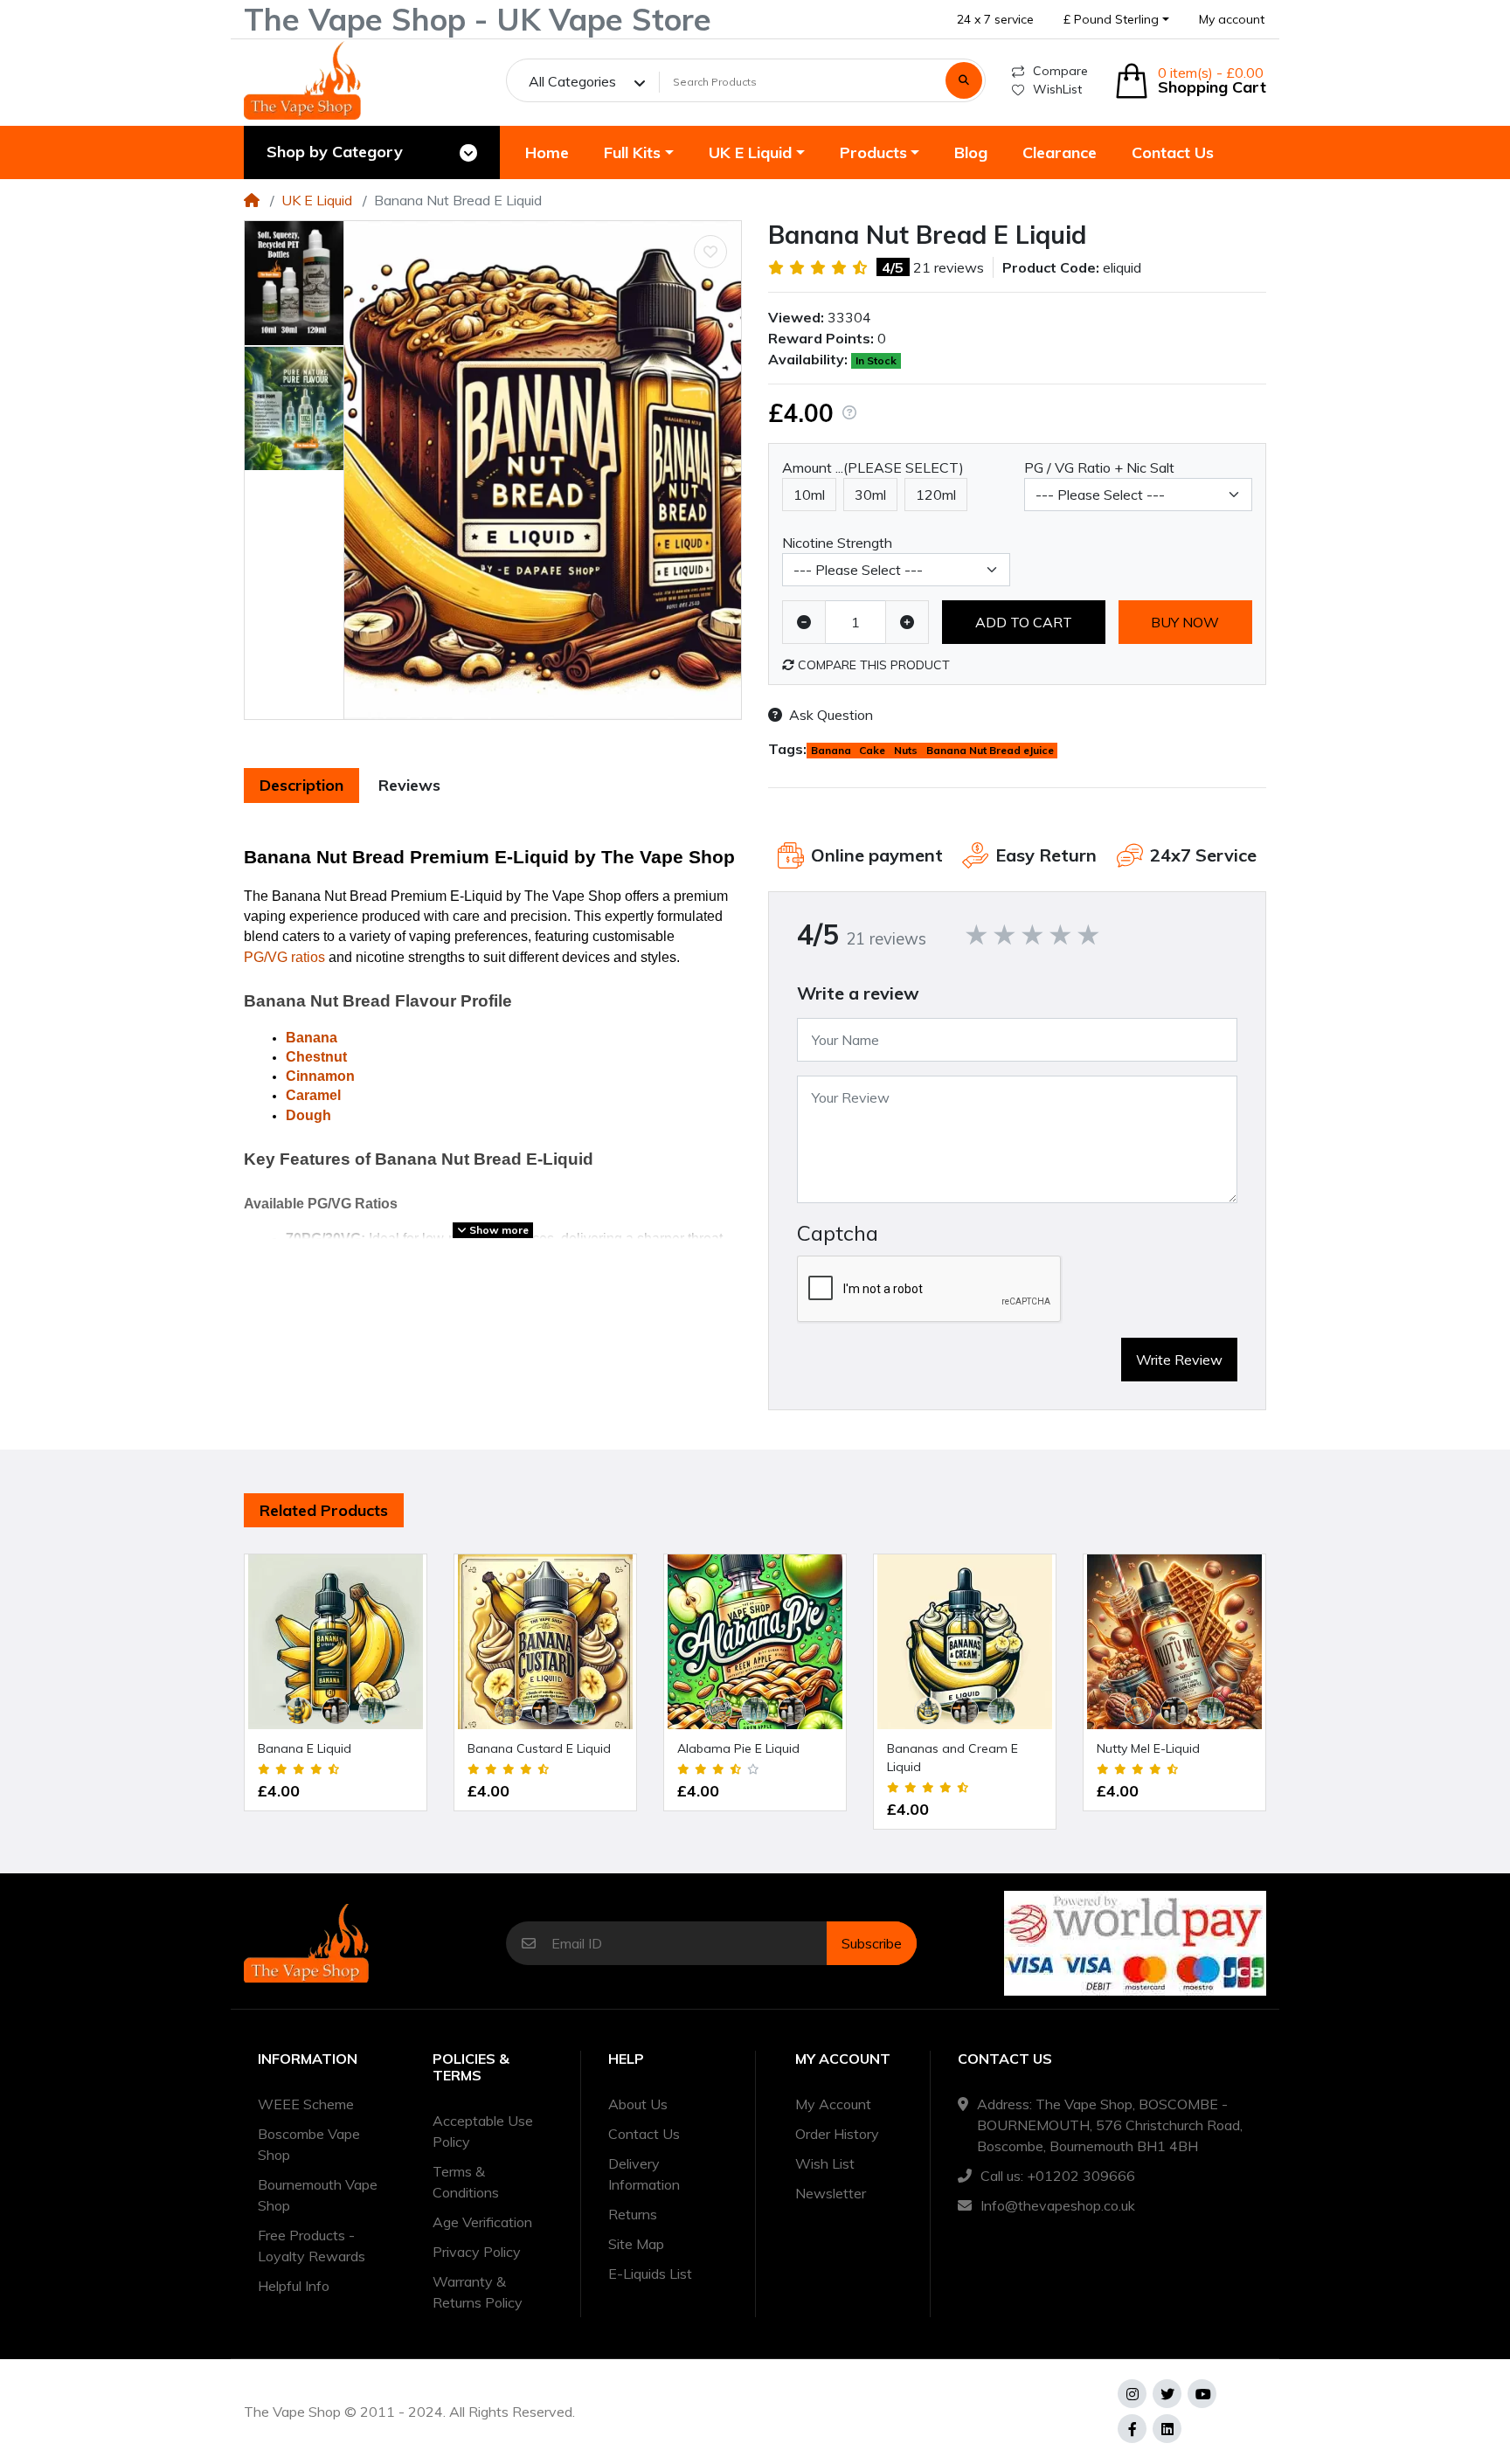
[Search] (964, 80)
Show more (498, 1230)
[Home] (252, 200)
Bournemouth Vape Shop (318, 2195)
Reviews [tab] (409, 785)
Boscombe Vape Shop (309, 2144)
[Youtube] (1202, 2394)
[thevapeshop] (302, 80)
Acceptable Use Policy (483, 2131)
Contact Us (644, 2134)
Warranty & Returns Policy (478, 2292)
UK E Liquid (317, 200)
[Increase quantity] (907, 622)
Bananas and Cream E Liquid (952, 1758)
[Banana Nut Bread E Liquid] (543, 470)
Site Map (636, 2244)
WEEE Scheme (306, 2104)
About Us (638, 2104)
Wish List (825, 2163)
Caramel (313, 1095)
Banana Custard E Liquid (539, 1748)
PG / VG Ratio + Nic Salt (1099, 467)
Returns (633, 2214)
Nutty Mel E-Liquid (1148, 1748)
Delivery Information (644, 2174)
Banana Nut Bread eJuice (990, 750)
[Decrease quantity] (804, 622)
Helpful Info (294, 2286)
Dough (308, 1115)
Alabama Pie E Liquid (738, 1748)
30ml (870, 495)
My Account (833, 2104)
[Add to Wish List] (710, 252)
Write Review (1179, 1360)
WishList (1057, 89)
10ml (809, 495)
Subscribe (872, 1943)
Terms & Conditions (466, 2182)
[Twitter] (1167, 2394)
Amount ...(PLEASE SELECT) (873, 467)
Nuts (906, 750)
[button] (1116, 20)
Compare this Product (872, 665)
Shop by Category (335, 152)
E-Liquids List (650, 2274)
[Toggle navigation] (468, 153)
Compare (1060, 71)
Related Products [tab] (324, 1510)
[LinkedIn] (1167, 2429)
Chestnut (316, 1057)
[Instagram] (1132, 2394)
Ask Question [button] (831, 715)
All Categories (572, 81)
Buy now (1185, 622)
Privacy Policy (477, 2252)
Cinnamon (320, 1076)
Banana (312, 1038)
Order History (837, 2134)
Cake (872, 750)
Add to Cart (1024, 622)
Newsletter (831, 2193)
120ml (936, 495)
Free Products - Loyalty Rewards (312, 2246)
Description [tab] (301, 785)
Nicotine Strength (837, 543)
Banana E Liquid (305, 1748)
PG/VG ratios (284, 957)
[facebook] (1132, 2429)
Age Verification (482, 2222)
